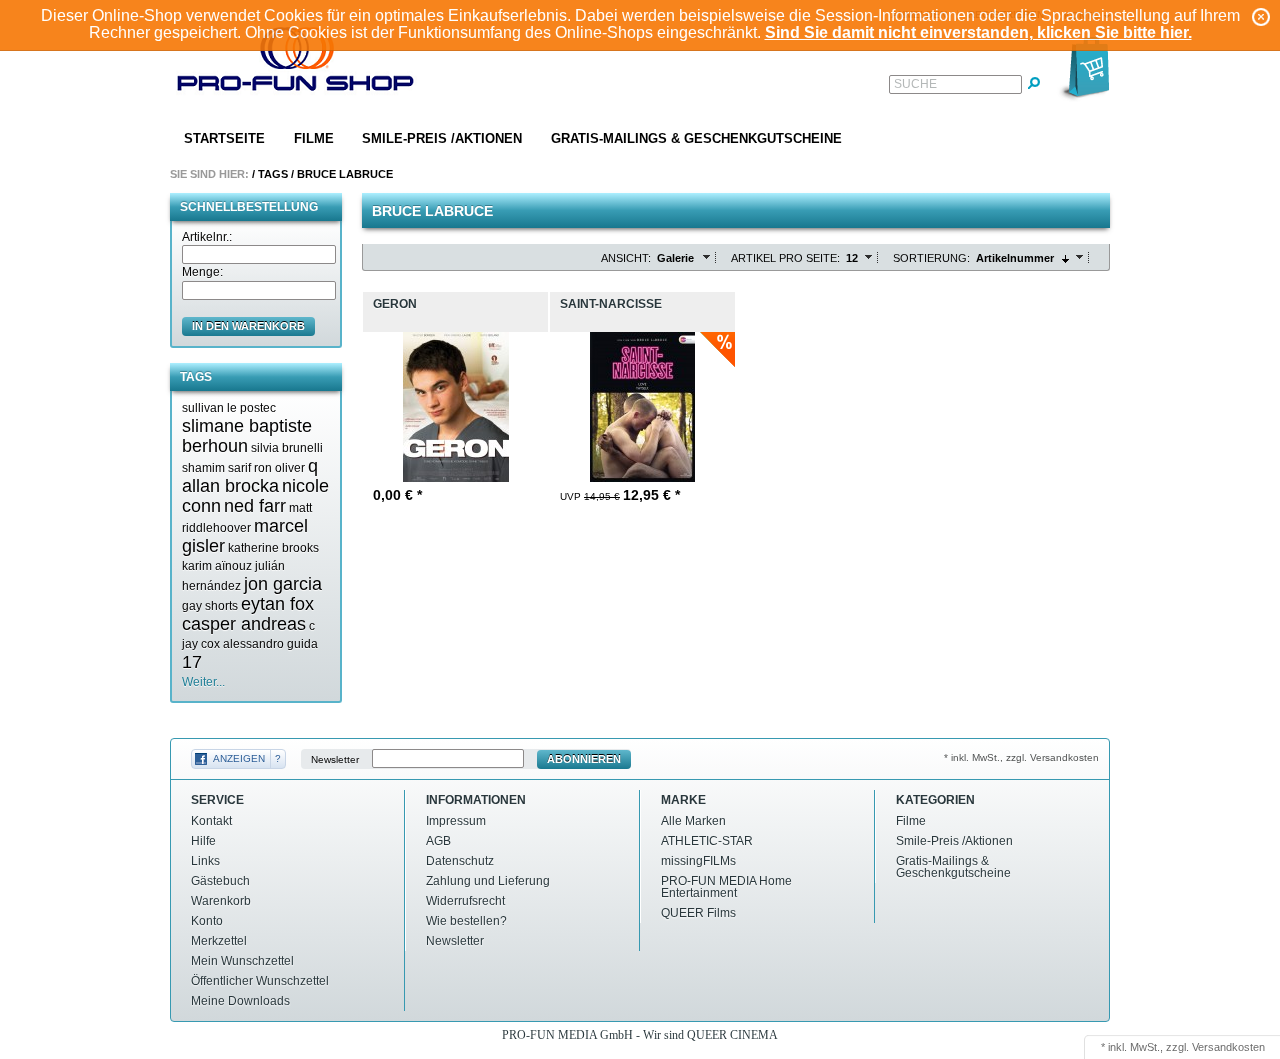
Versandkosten (1228, 1047)
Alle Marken (693, 821)
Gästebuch (220, 881)
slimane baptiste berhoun (247, 436)
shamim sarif (216, 468)
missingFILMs (698, 861)
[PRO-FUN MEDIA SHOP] (296, 63)
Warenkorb (221, 901)
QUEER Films (698, 913)
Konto (207, 921)
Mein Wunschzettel (242, 961)
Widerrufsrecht (465, 901)
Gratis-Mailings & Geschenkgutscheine (696, 138)
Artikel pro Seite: (785, 258)
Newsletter (335, 759)
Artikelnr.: (207, 237)
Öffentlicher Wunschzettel (260, 981)
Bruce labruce (345, 174)
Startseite (224, 138)
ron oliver (279, 468)
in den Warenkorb (248, 326)
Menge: (202, 272)
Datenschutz (460, 861)
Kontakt (211, 821)
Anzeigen (239, 758)
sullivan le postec (229, 408)
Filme (314, 138)
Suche (915, 84)
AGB (438, 841)
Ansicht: (626, 258)
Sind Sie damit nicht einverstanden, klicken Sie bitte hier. (978, 32)
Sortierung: (931, 258)
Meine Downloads (240, 1001)
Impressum (456, 821)
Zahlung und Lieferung (488, 881)
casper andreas (244, 624)
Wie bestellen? (466, 921)
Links (205, 861)
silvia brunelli (287, 448)
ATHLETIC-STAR (707, 841)
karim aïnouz (217, 566)
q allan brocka (250, 476)
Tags (273, 174)
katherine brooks (273, 548)
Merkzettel (219, 941)
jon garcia (283, 584)
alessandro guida (270, 644)
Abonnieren (584, 759)
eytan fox (277, 604)
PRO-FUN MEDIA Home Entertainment (726, 887)
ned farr (255, 506)
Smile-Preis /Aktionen (442, 138)
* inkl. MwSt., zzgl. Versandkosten (1021, 757)
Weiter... (203, 682)
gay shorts (210, 606)
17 (192, 662)
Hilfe (203, 841)
